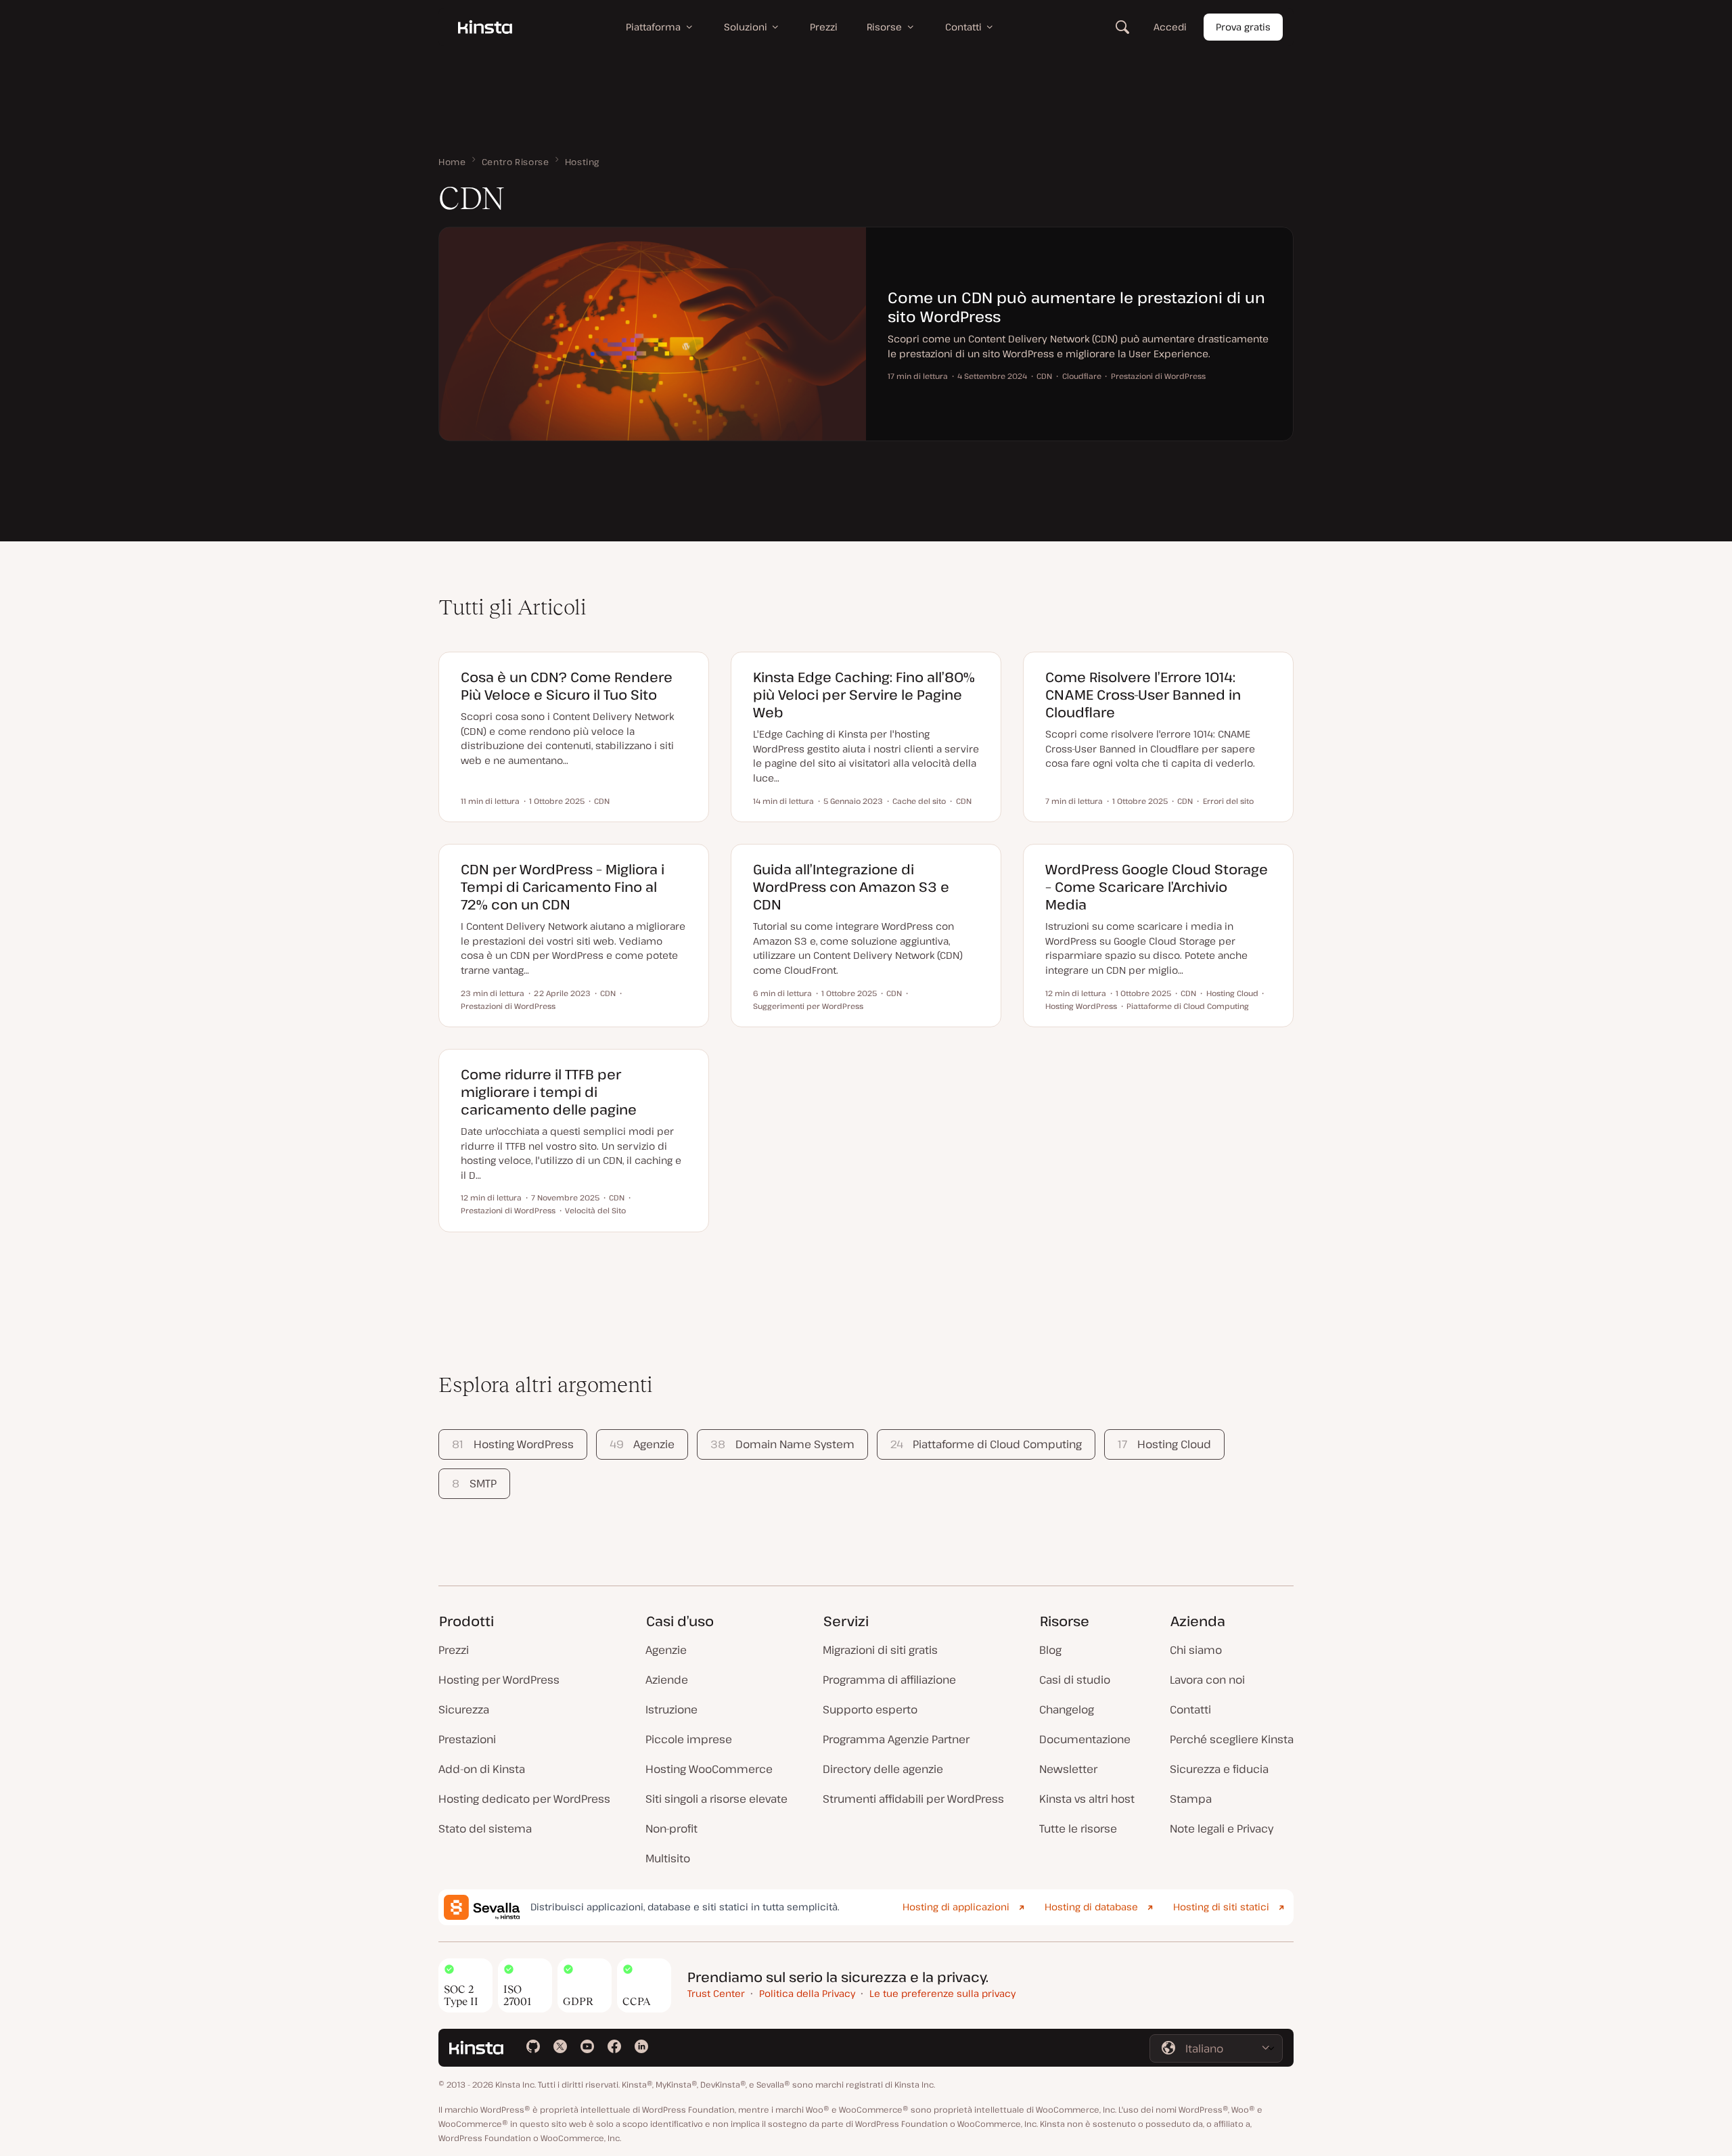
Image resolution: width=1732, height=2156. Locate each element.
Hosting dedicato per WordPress (524, 1799)
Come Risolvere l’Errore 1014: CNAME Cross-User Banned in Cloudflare (1143, 695)
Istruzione (671, 1709)
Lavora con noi (1207, 1680)
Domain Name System (782, 1444)
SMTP (474, 1483)
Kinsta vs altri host (1087, 1799)
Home (452, 162)
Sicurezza (464, 1709)
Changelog (1067, 1709)
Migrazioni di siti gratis (880, 1650)
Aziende (667, 1680)
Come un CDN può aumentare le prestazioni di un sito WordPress (1076, 307)
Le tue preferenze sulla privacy (942, 1993)
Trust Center (716, 1993)
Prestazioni (467, 1739)
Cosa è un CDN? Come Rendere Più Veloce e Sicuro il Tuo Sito (567, 686)
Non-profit (671, 1828)
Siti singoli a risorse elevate (716, 1799)
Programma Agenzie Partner (896, 1739)
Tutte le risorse (1078, 1828)
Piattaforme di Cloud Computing (986, 1444)
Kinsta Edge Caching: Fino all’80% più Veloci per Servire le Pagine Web (864, 695)
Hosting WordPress (512, 1444)
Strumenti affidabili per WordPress (913, 1799)
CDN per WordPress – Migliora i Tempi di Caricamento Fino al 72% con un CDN (563, 887)
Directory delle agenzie (883, 1769)
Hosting (582, 162)
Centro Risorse (516, 162)
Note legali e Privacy (1222, 1828)
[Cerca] (1122, 27)
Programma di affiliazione (889, 1680)
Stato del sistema (485, 1828)
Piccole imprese (689, 1739)
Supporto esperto (870, 1709)
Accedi (1170, 27)
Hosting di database (1091, 1907)
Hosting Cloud (1164, 1444)
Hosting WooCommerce (709, 1769)
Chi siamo (1196, 1650)
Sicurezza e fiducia (1219, 1769)
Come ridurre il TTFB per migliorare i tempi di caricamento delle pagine (549, 1092)
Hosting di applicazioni (956, 1907)
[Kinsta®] (485, 27)
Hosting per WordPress (499, 1680)
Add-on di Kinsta (482, 1769)
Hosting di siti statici (1221, 1907)
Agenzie (642, 1444)
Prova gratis (1243, 27)
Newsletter (1068, 1769)
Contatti (1190, 1709)
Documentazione (1085, 1739)
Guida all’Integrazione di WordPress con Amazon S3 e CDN (851, 887)
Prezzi (454, 1650)
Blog (1050, 1650)
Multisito (668, 1858)
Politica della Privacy (807, 1993)
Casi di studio (1075, 1680)
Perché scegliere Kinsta (1232, 1739)
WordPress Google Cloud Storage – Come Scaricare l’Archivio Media (1157, 887)
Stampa (1191, 1799)
